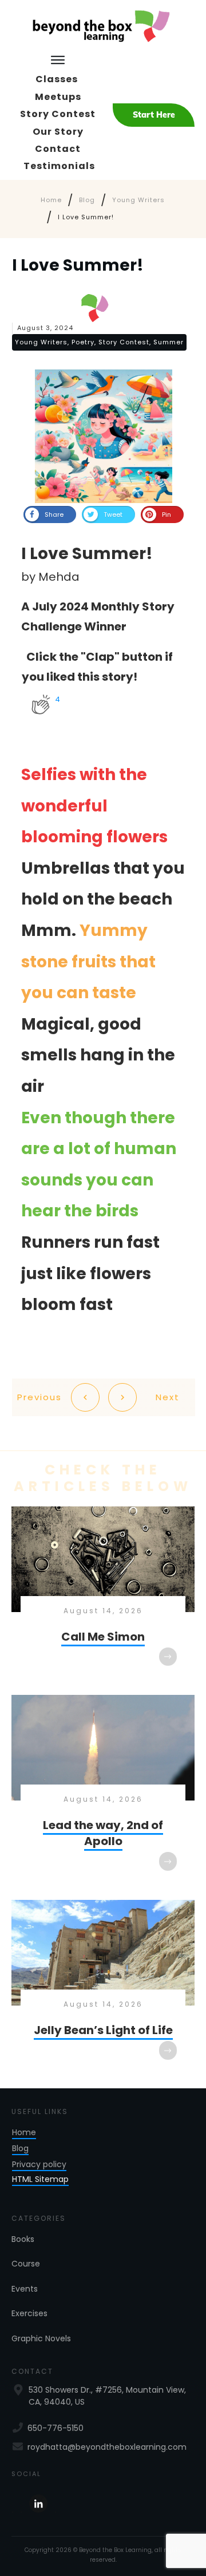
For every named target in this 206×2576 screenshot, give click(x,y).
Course (26, 2264)
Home (24, 2132)
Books (23, 2239)
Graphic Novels (41, 2338)
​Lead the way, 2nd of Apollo (103, 1791)
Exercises (29, 2313)
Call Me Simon (103, 1595)
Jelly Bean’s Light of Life (103, 1988)
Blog (20, 2148)
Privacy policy (39, 2164)
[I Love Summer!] (104, 436)
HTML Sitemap (40, 2179)
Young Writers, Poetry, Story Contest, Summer (99, 342)
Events (25, 2289)
